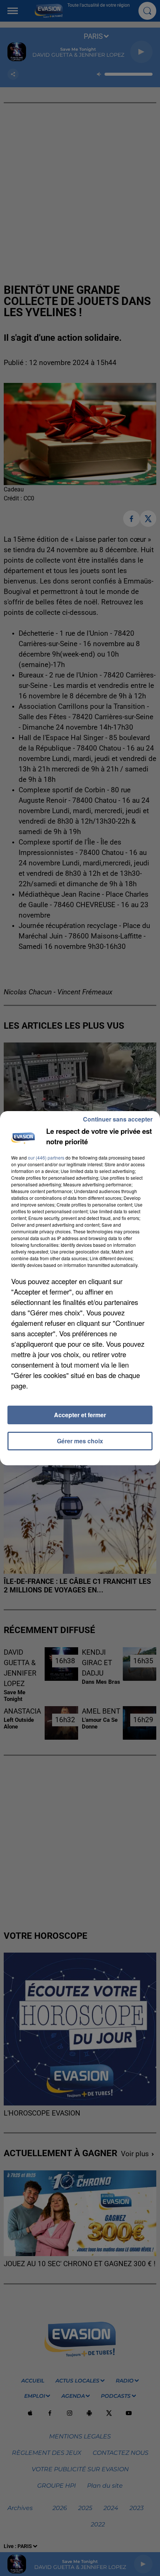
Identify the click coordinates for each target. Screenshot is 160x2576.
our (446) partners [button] (46, 1158)
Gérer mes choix (80, 1441)
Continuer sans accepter (118, 1119)
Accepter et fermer (80, 1415)
